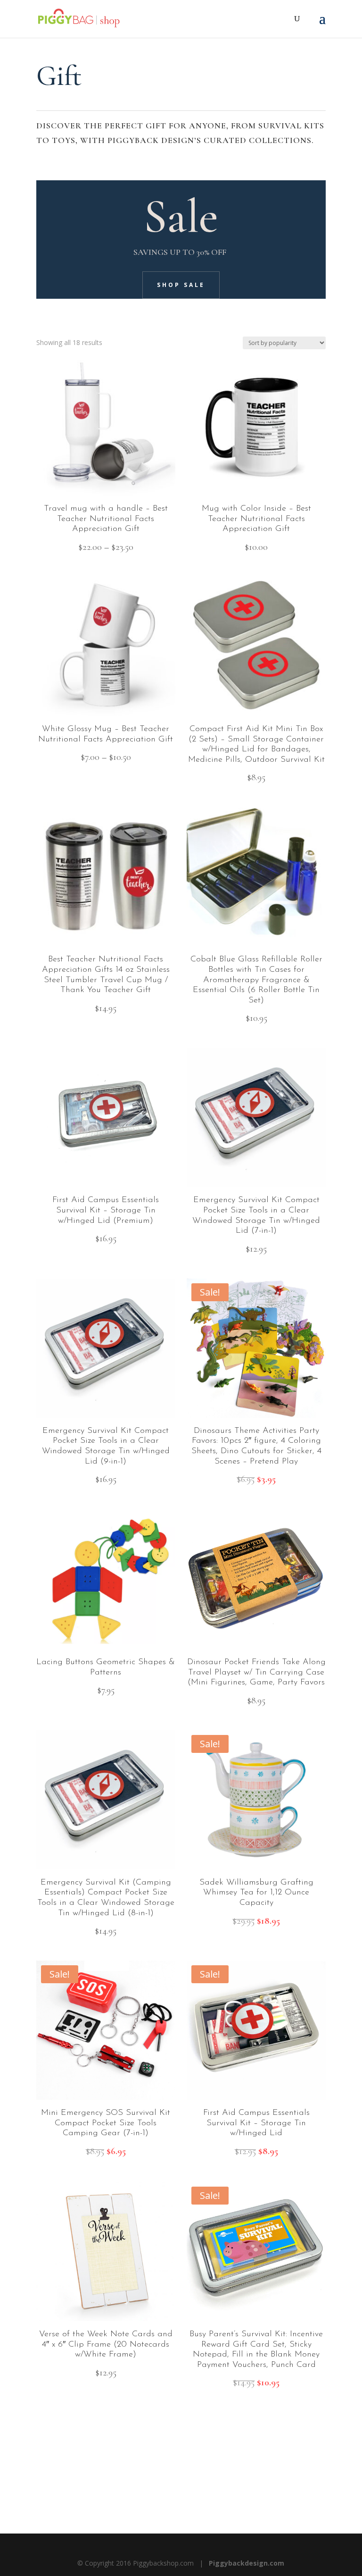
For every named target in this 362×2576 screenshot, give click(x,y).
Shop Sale (181, 285)
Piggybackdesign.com (247, 2563)
